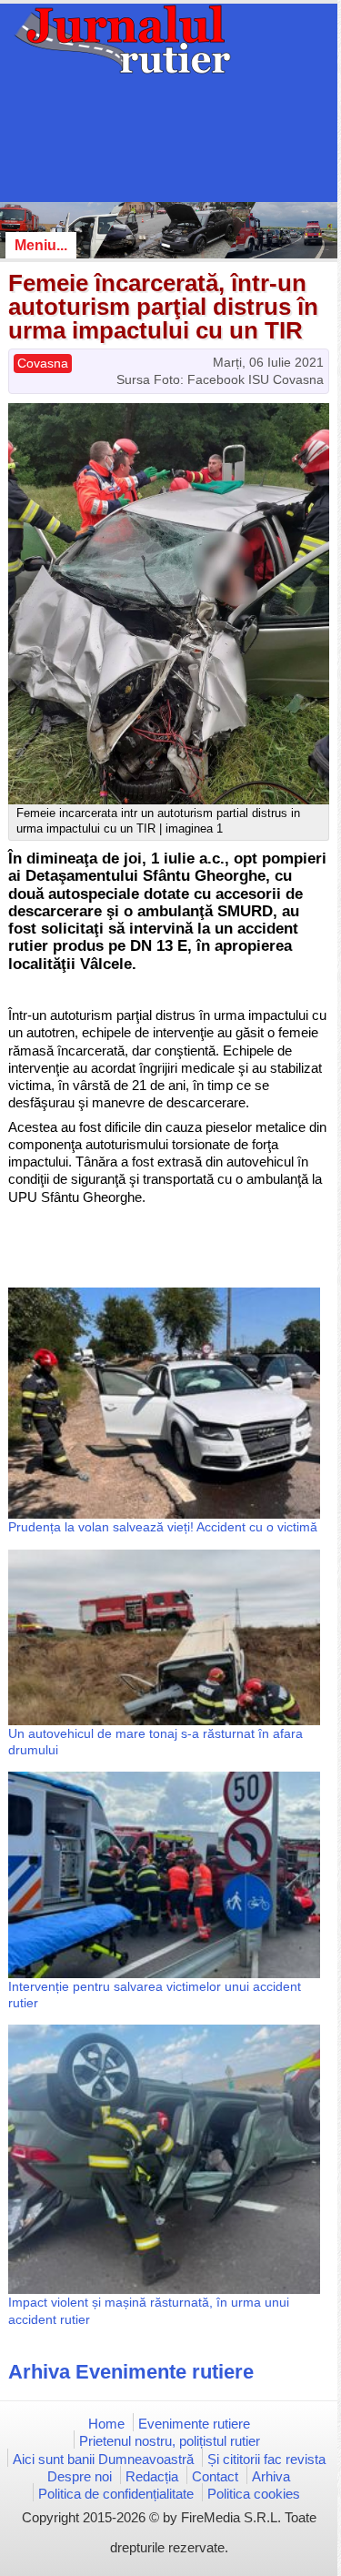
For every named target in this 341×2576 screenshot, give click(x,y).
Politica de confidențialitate (116, 2494)
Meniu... (41, 245)
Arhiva (271, 2476)
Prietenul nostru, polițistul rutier (170, 2441)
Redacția (152, 2476)
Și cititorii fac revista (266, 2459)
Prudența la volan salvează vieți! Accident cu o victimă (163, 1527)
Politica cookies (254, 2494)
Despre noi (80, 2476)
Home (106, 2424)
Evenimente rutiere (194, 2424)
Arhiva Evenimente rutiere (131, 2372)
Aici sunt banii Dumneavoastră (103, 2459)
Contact (215, 2476)
